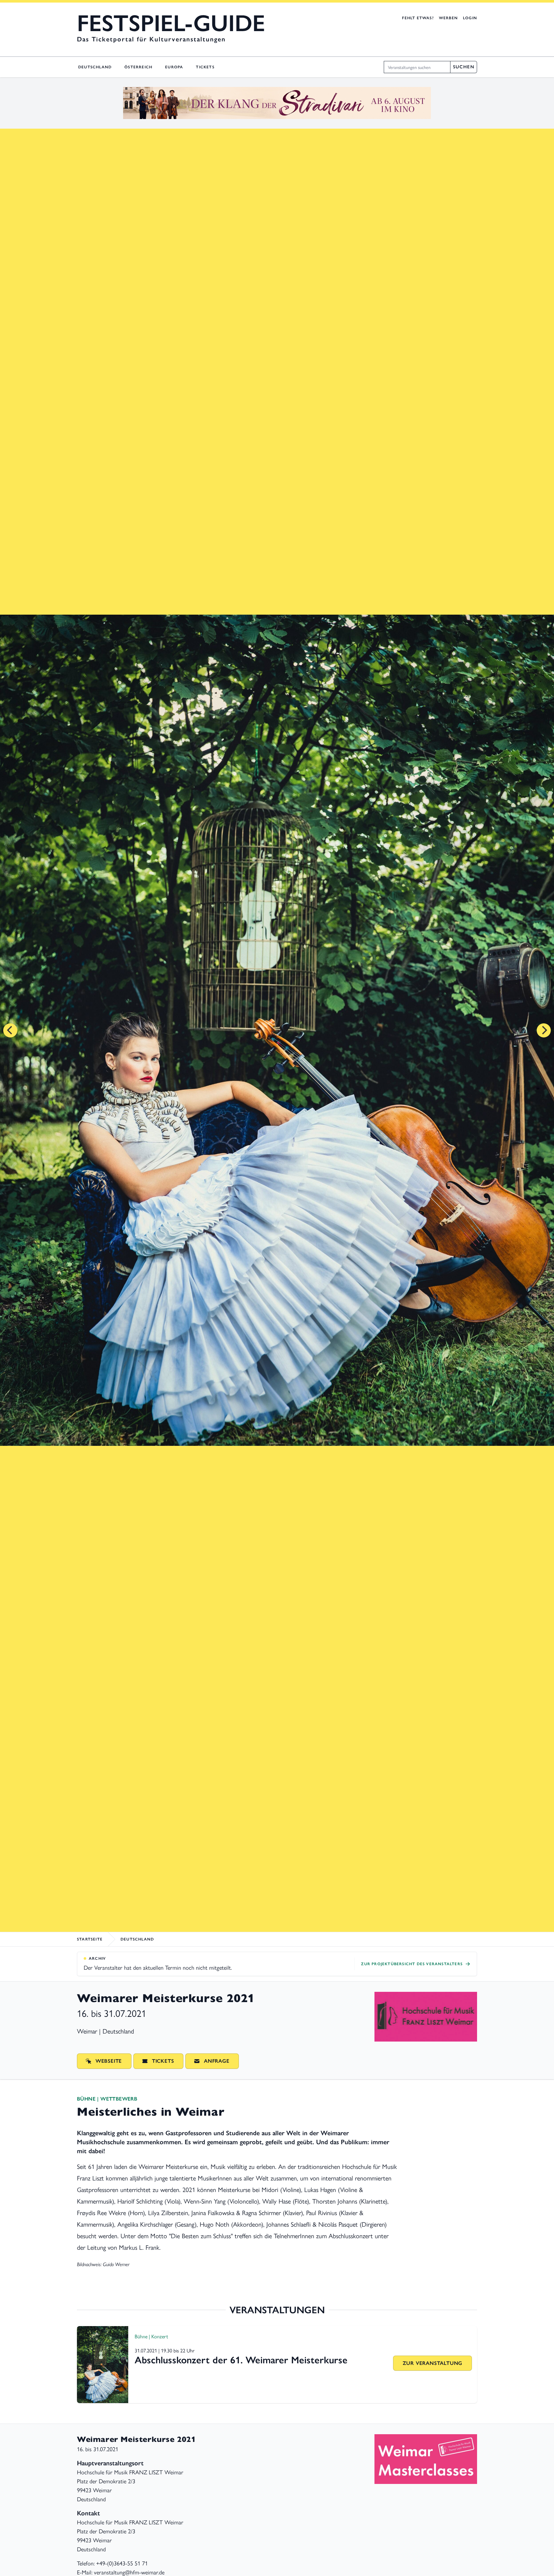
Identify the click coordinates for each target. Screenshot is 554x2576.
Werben (448, 18)
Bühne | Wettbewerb (107, 2099)
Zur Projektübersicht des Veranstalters (412, 1964)
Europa (174, 67)
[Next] (544, 1030)
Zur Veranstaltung (433, 2363)
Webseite (109, 2061)
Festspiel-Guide (171, 23)
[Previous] (10, 1030)
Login (470, 18)
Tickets (205, 67)
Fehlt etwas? (418, 18)
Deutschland (95, 67)
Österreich (138, 67)
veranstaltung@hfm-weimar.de (129, 2572)
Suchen (464, 67)
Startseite (90, 1939)
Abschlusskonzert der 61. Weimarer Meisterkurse (241, 2360)
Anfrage (217, 2061)
